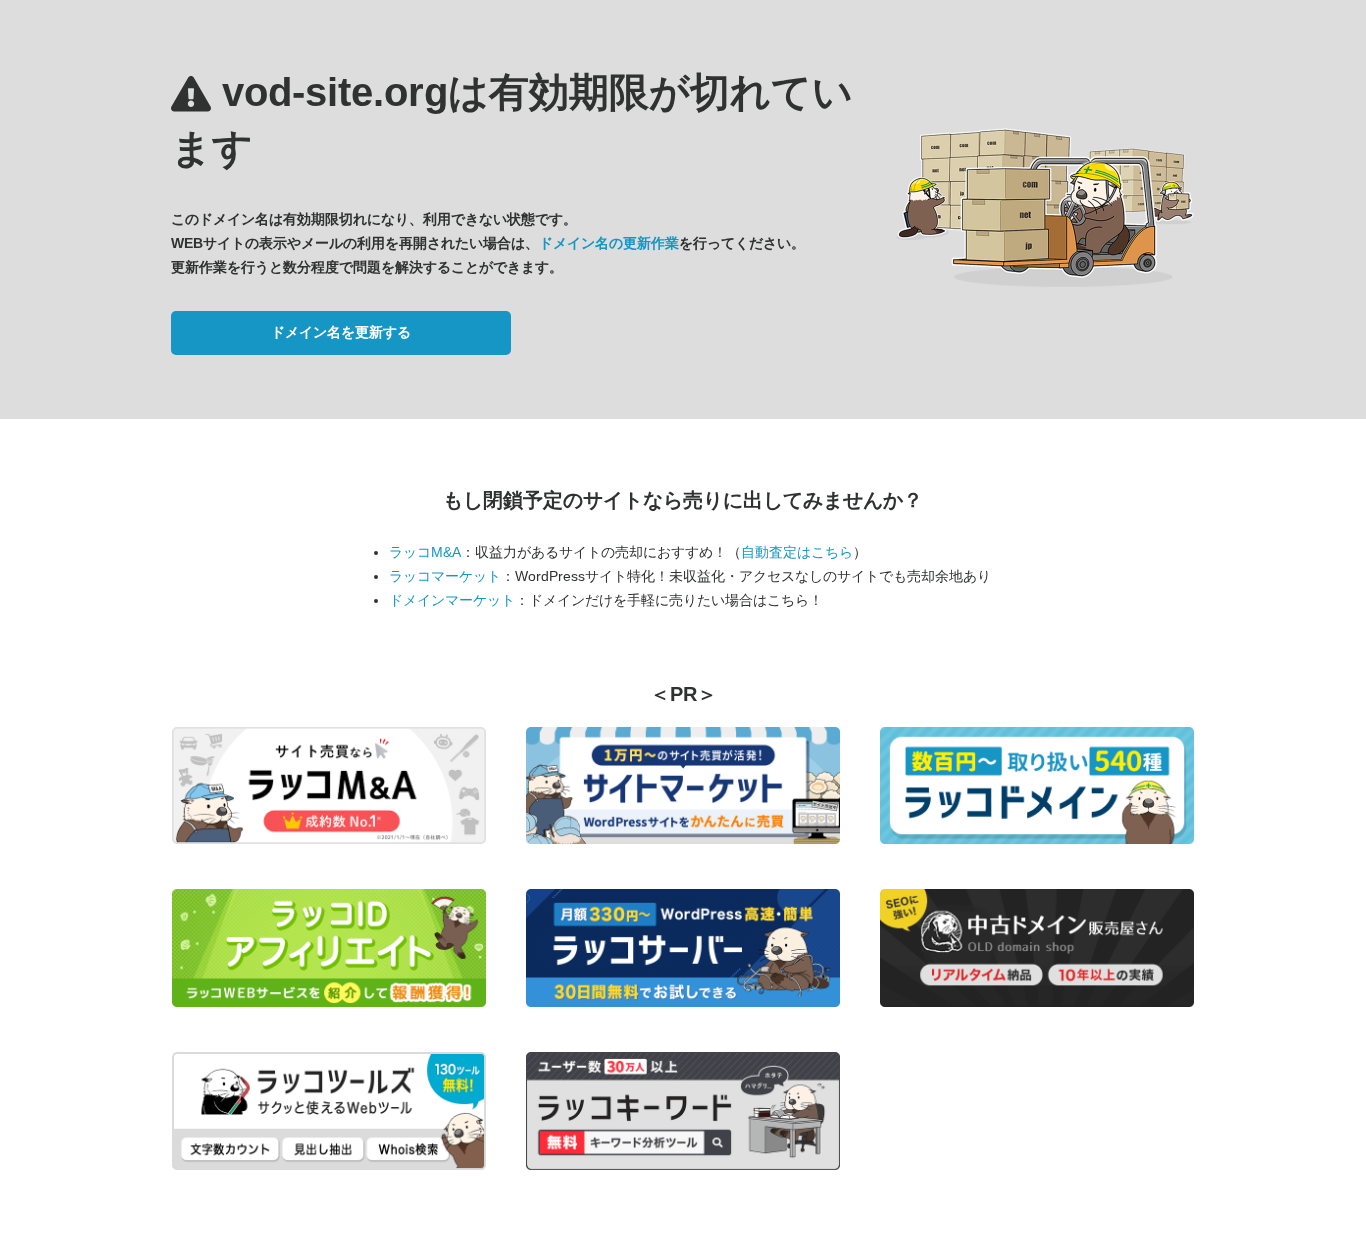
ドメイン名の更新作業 (609, 243)
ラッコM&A (425, 552)
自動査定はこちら (797, 552)
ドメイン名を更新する (341, 332)
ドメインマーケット (452, 600)
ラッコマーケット (445, 576)
